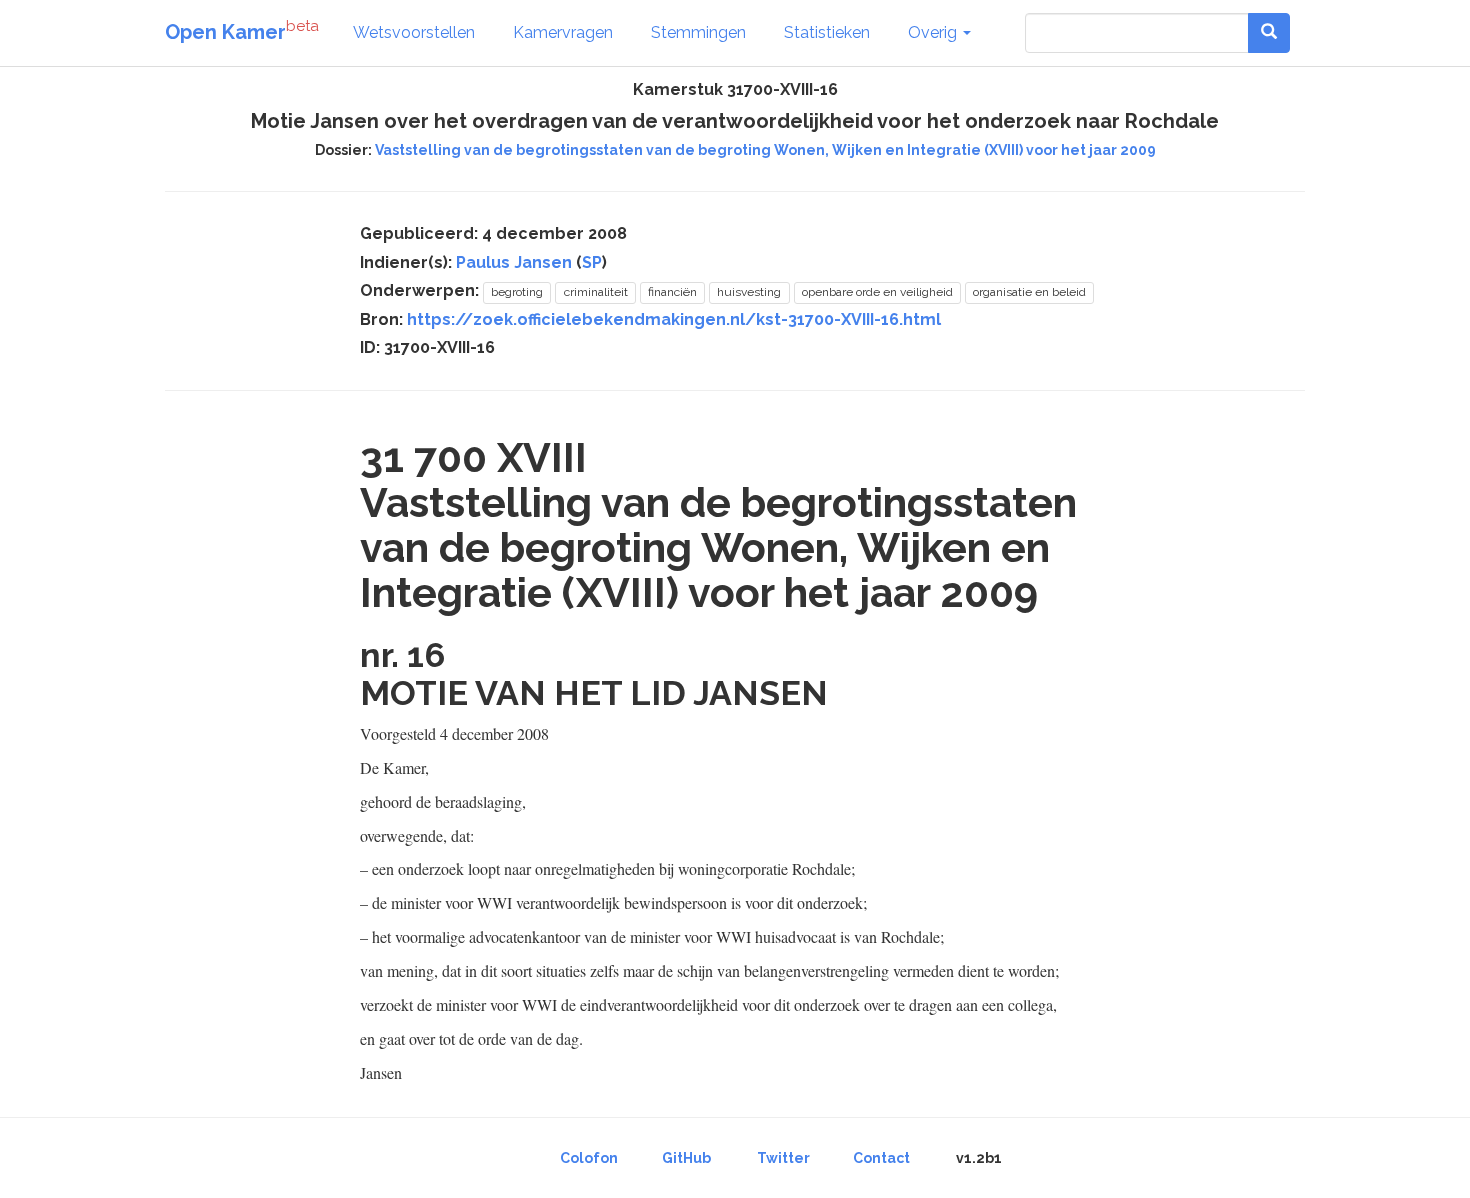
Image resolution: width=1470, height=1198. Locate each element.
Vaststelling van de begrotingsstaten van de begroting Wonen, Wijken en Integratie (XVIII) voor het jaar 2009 (765, 150)
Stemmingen (698, 32)
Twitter (783, 1158)
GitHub (686, 1158)
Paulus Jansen (514, 262)
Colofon (589, 1158)
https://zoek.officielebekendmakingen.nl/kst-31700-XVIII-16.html (674, 319)
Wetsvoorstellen (414, 32)
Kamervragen (563, 32)
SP (592, 262)
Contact (881, 1158)
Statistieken (827, 32)
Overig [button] (934, 32)
